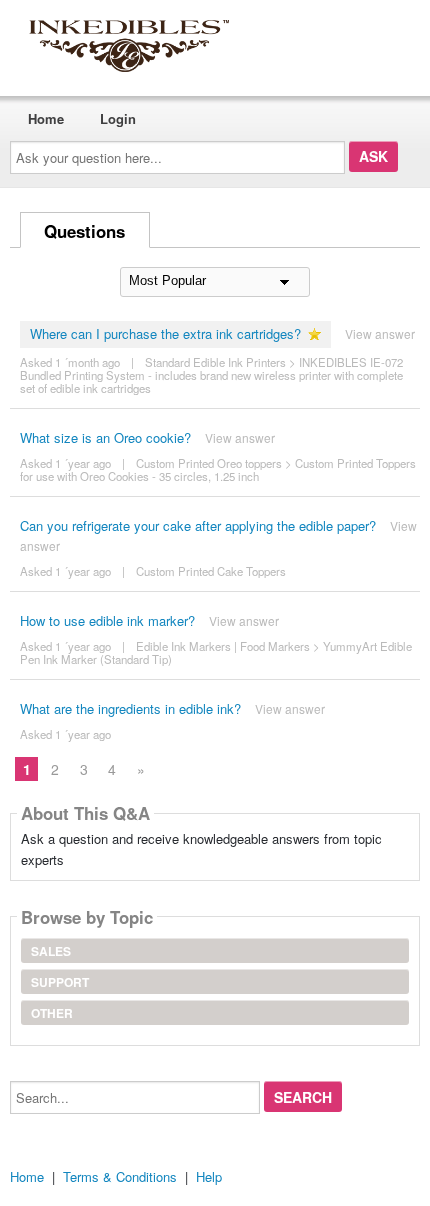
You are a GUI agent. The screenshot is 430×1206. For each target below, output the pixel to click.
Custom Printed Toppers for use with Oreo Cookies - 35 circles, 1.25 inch (218, 469)
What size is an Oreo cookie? (105, 437)
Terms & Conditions (120, 1176)
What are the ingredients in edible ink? (130, 708)
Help (209, 1176)
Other (52, 1013)
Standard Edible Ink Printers (215, 362)
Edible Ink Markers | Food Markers (223, 646)
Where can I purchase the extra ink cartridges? (165, 333)
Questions (84, 231)
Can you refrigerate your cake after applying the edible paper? (198, 525)
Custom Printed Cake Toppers (211, 571)
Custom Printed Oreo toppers (209, 463)
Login (118, 118)
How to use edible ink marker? (107, 620)
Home (46, 118)
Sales (51, 951)
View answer (380, 333)
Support (60, 982)
